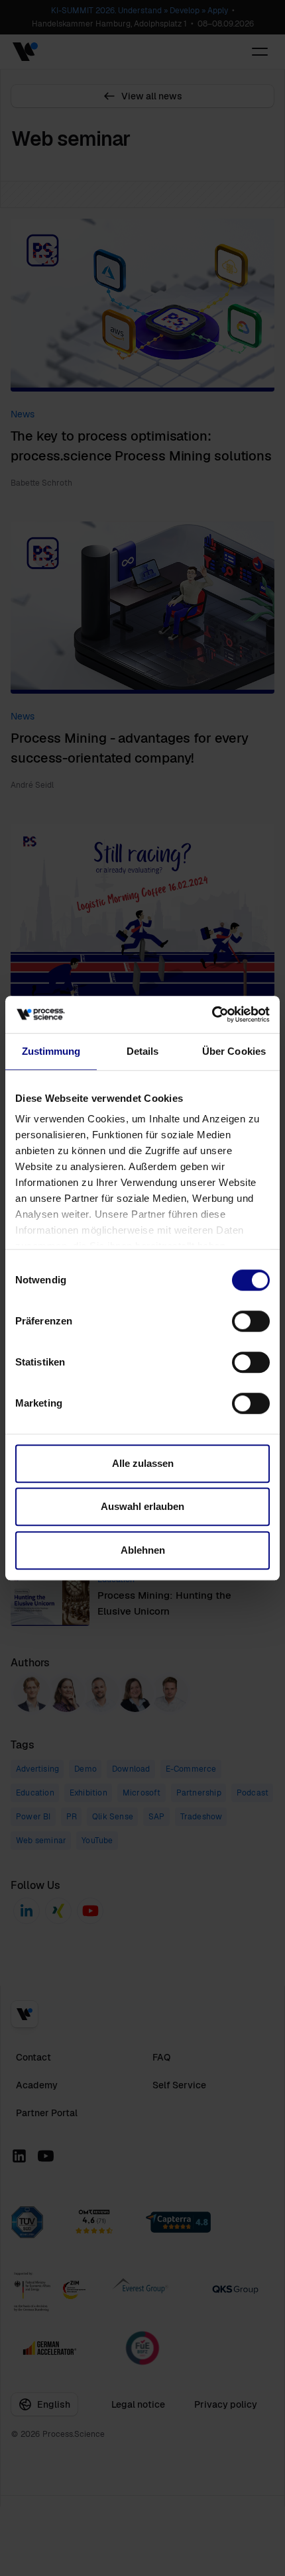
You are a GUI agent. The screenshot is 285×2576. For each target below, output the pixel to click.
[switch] (251, 1321)
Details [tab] (143, 1051)
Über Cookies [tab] (234, 1051)
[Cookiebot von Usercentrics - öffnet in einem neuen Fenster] (212, 1014)
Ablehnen (143, 1550)
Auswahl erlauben (142, 1506)
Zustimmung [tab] (51, 1051)
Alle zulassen (143, 1463)
